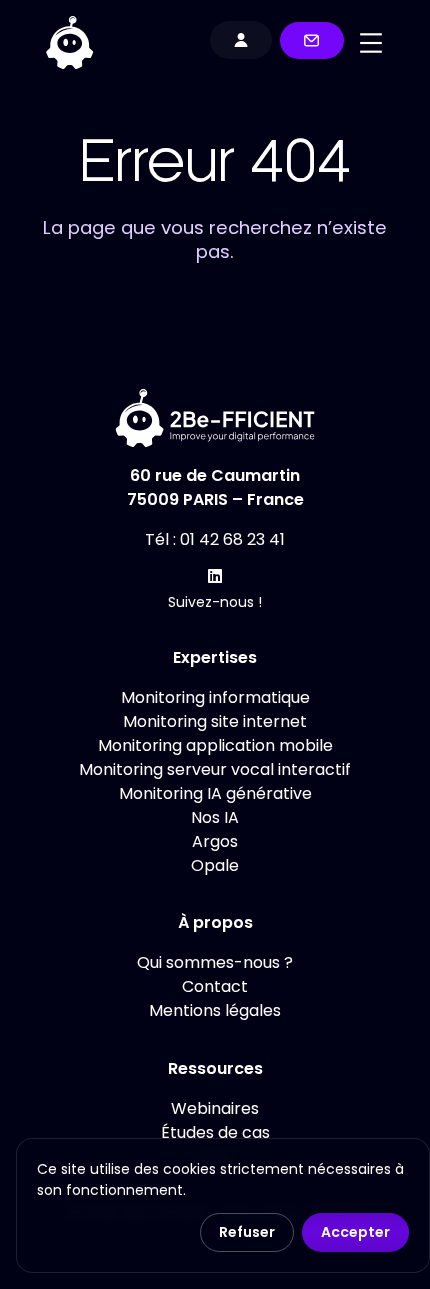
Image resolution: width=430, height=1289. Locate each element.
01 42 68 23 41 (232, 539)
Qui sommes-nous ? (215, 962)
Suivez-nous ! (215, 602)
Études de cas (215, 1132)
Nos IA (215, 817)
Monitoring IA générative (215, 793)
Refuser (247, 1232)
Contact (215, 986)
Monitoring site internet (215, 721)
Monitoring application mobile (215, 745)
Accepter (355, 1232)
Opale (215, 865)
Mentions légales (215, 1010)
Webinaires (215, 1108)
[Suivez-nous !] (215, 576)
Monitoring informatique (215, 697)
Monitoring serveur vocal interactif (215, 769)
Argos (215, 841)
